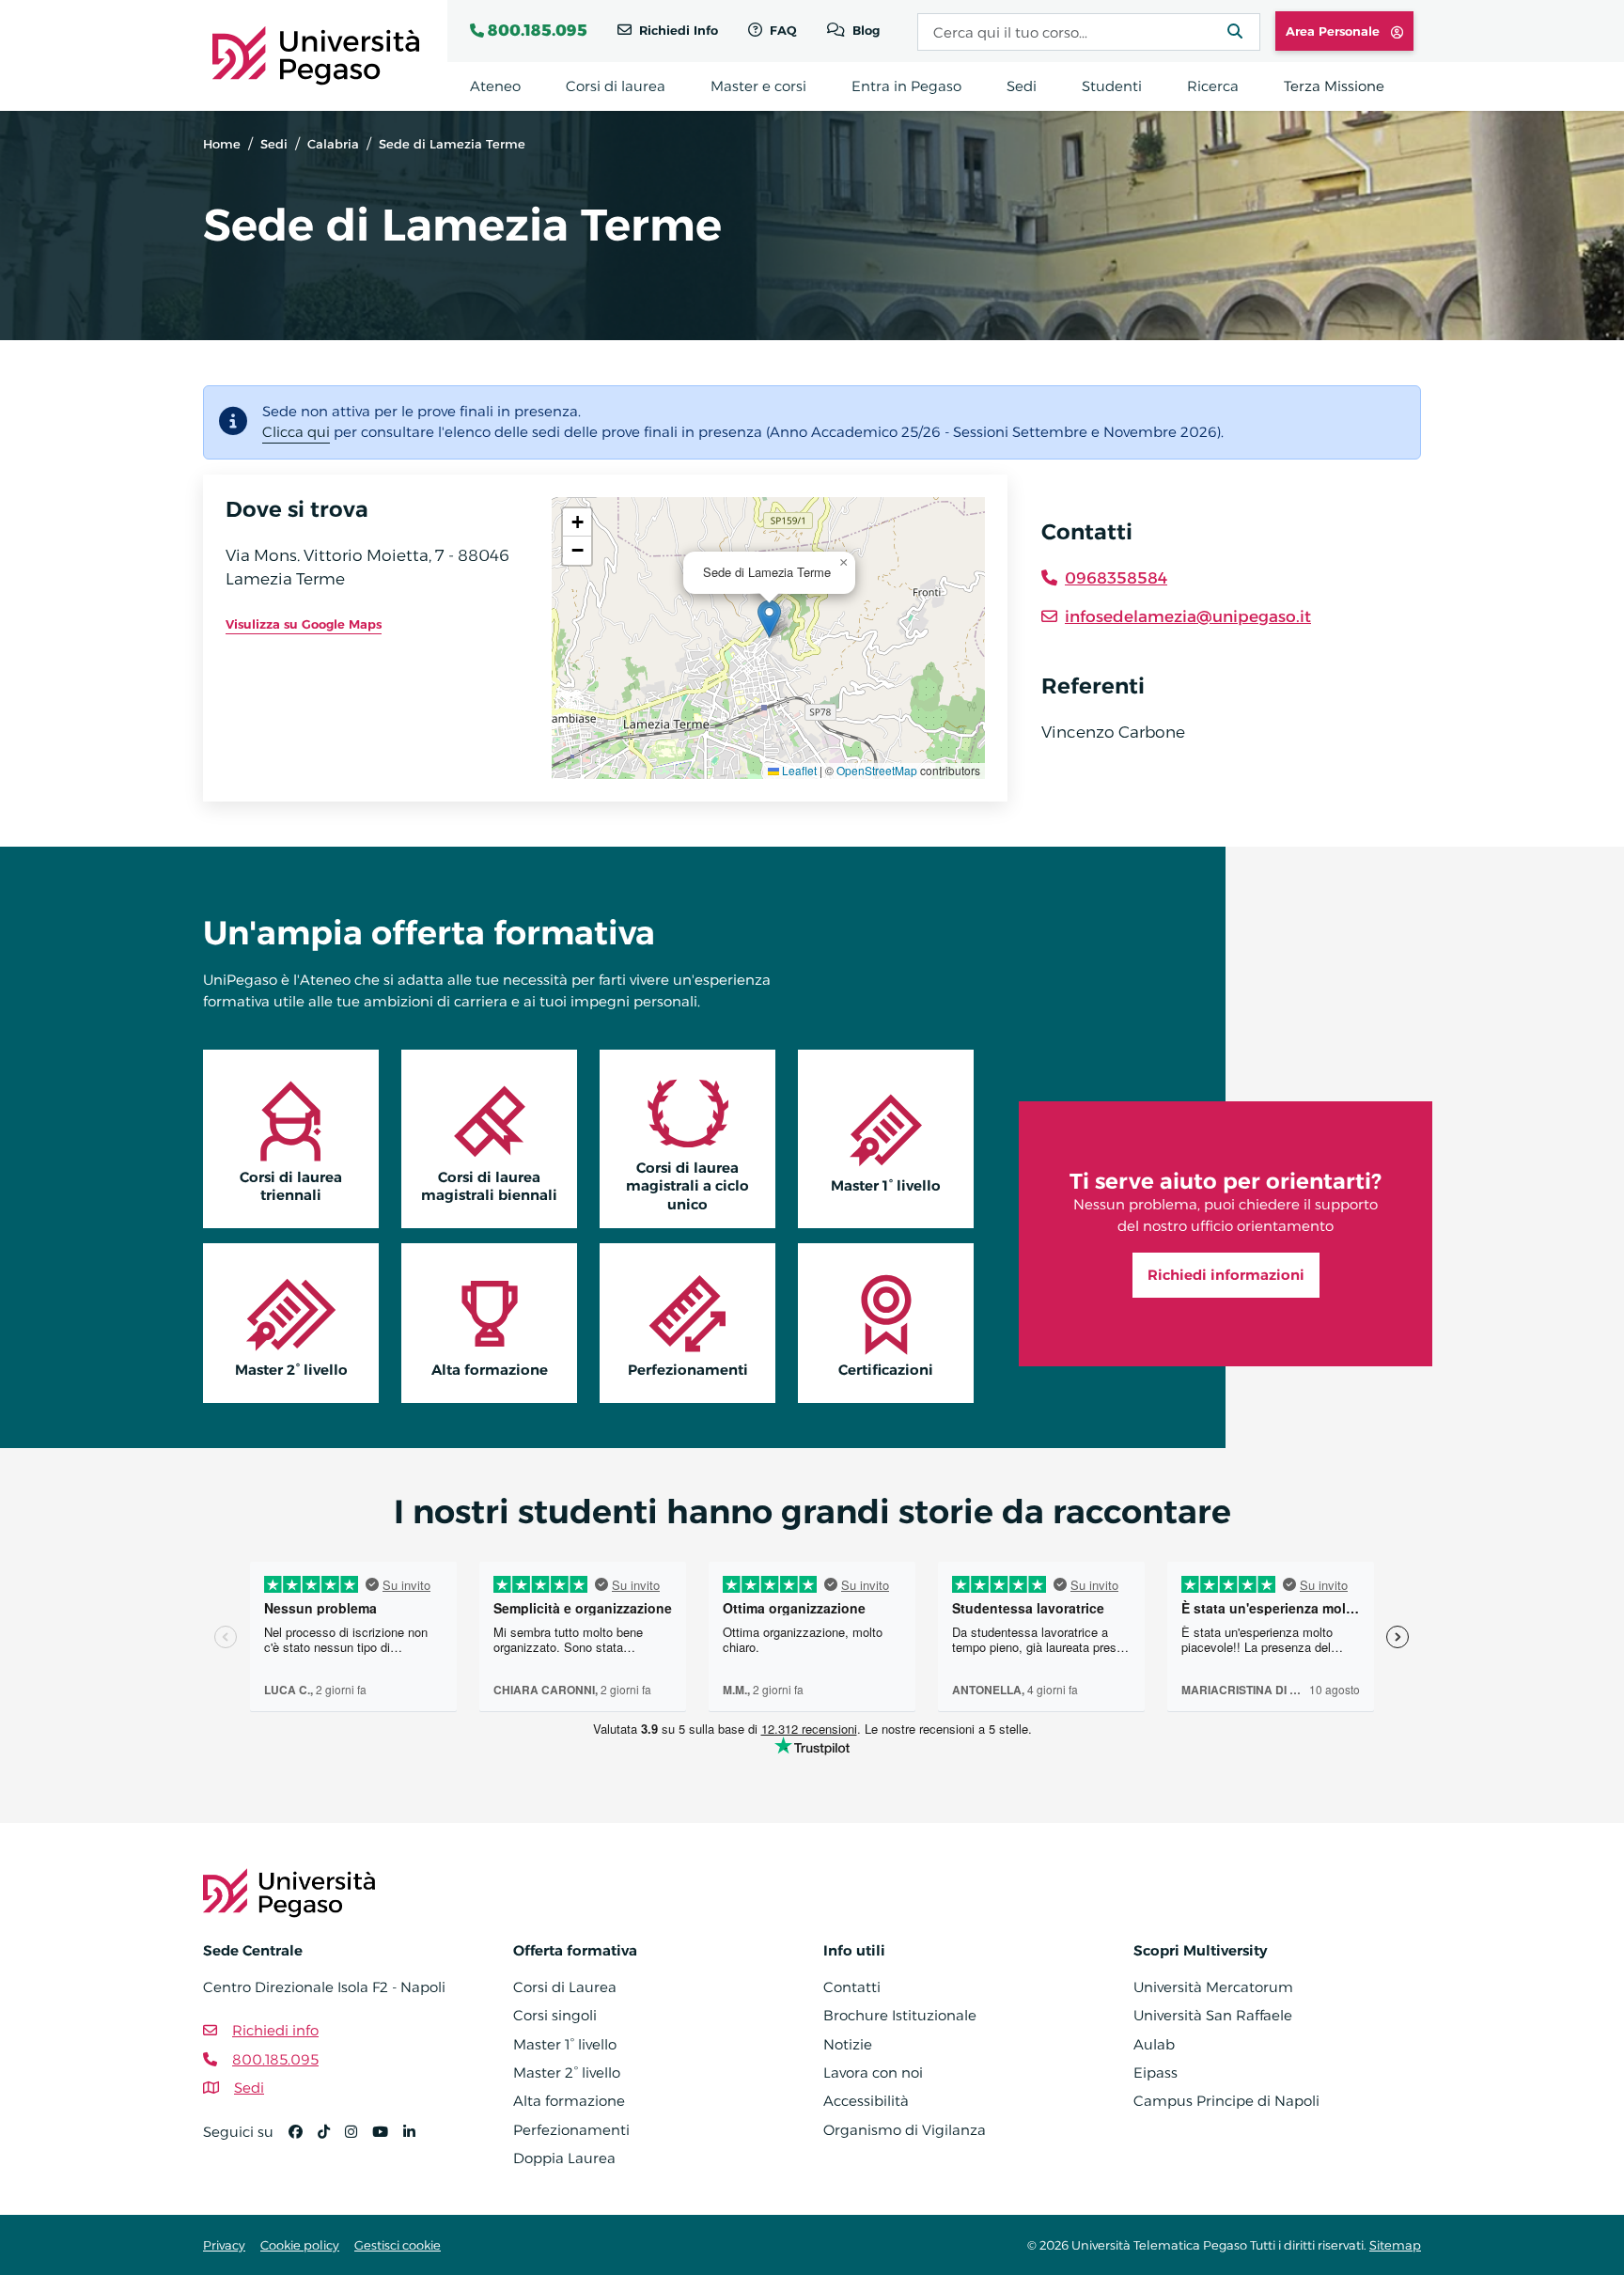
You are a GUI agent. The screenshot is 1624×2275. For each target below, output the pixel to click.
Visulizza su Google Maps (304, 624)
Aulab (1154, 2044)
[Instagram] (359, 2140)
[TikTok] (331, 2140)
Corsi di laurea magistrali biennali (489, 1186)
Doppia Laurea (564, 2158)
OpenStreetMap (877, 770)
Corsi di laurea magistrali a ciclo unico (687, 1185)
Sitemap (1395, 2245)
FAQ (781, 30)
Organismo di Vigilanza (905, 2130)
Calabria (333, 144)
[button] (769, 619)
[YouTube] (388, 2140)
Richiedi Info (677, 30)
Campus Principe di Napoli (1226, 2101)
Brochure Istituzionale (900, 2015)
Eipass (1156, 2072)
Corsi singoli (555, 2015)
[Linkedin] (417, 2140)
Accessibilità (866, 2101)
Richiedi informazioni (1226, 1275)
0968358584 (1116, 578)
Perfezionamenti (688, 1370)
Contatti (852, 1987)
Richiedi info (275, 2030)
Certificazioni (886, 1370)
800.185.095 (538, 30)
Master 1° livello (886, 1185)
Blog (864, 30)
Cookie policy (300, 2245)
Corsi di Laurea (565, 1987)
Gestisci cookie (398, 2245)
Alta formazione (490, 1370)
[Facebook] (303, 2140)
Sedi (274, 144)
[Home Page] (316, 54)
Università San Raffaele (1213, 2015)
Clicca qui (296, 432)
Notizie (848, 2044)
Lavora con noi (873, 2072)
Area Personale (1335, 31)
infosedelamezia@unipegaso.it (1188, 616)
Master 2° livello (291, 1370)
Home (222, 144)
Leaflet (798, 770)
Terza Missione (1334, 86)
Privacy (224, 2245)
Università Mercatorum (1213, 1987)
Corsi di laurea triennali (291, 1186)
